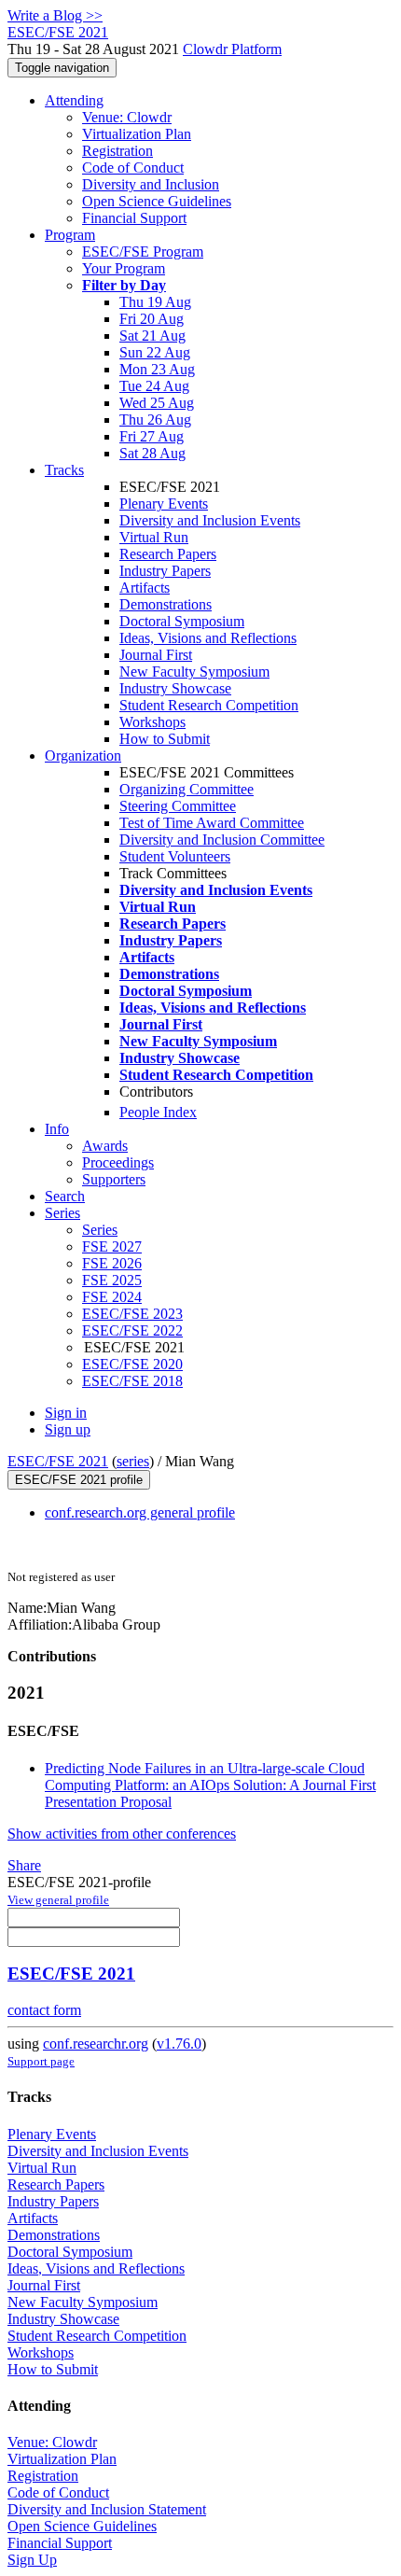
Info (57, 1129)
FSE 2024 (112, 1297)
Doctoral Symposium (182, 621)
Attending (74, 100)
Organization (83, 756)
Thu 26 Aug (155, 420)
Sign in (66, 1413)
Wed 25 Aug (157, 403)
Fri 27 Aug (152, 436)
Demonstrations (166, 604)
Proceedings (118, 1162)
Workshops (152, 722)
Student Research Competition (209, 705)
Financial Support (134, 218)
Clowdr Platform (232, 49)
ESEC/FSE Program (143, 252)
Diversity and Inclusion (151, 184)
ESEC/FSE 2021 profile (79, 1480)
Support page (41, 2061)
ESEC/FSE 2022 (132, 1330)
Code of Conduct (133, 168)
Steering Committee (178, 806)
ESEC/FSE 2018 (132, 1381)
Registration (118, 151)
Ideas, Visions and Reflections (208, 638)
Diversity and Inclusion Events (210, 520)
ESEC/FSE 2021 (58, 1461)
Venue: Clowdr (127, 117)
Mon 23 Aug (157, 369)
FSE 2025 (112, 1280)
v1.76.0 (179, 2044)
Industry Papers (165, 571)
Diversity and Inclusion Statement (107, 2509)
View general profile (58, 1900)
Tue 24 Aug (154, 386)
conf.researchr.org (96, 2044)
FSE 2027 (112, 1246)
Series (100, 1230)
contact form (44, 2010)
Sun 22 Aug (155, 352)
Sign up (68, 1429)
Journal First (156, 655)
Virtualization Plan (137, 134)
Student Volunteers (175, 856)
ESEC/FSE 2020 (132, 1364)
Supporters (114, 1179)
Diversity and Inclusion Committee (222, 840)
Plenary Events (164, 504)
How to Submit (165, 739)
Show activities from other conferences (122, 1834)
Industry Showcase (175, 688)
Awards (105, 1146)
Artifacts (145, 588)
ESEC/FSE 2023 (132, 1314)
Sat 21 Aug (152, 336)
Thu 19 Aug (155, 302)
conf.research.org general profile (140, 1512)
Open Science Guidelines (157, 201)
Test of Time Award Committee (212, 823)
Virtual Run (154, 537)
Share (24, 1865)
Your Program (124, 268)
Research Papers (168, 554)
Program (70, 235)
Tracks (64, 470)
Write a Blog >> (55, 15)
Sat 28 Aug (152, 453)
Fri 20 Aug (152, 319)
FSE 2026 (112, 1263)
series (133, 1461)
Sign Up (32, 2560)
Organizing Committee (187, 789)
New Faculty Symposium (194, 672)
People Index (158, 1112)
